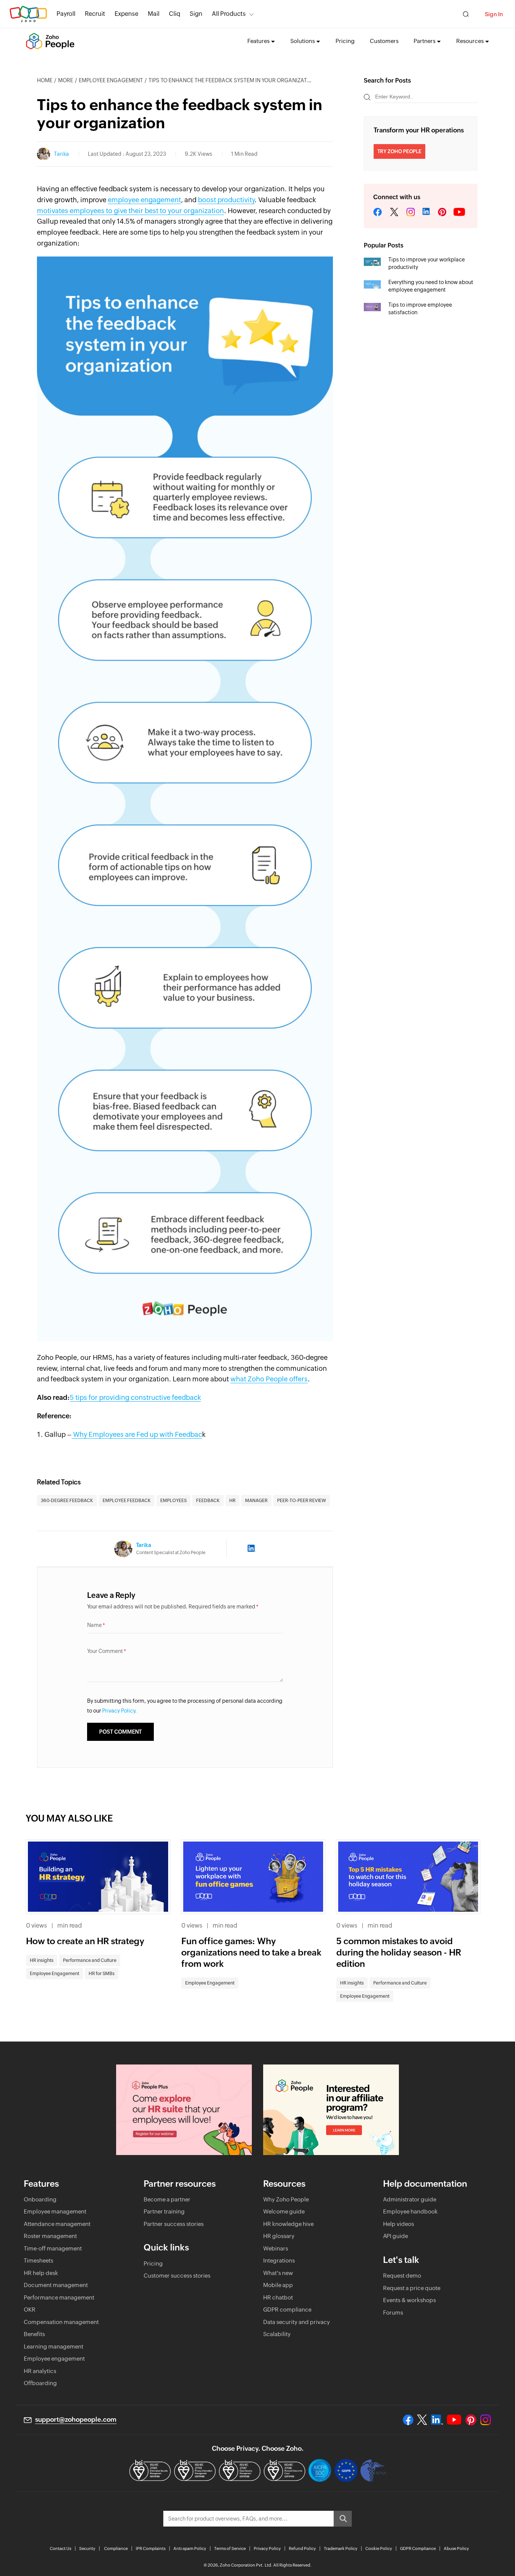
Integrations (279, 2260)
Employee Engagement (111, 80)
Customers (384, 41)
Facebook (378, 212)
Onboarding (40, 2199)
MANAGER (256, 1501)
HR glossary (279, 2236)
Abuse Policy (456, 2548)
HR (232, 1501)
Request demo (402, 2276)
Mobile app (278, 2285)
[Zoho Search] (466, 14)
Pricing (345, 41)
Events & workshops (409, 2300)
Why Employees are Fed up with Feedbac (137, 1434)
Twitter (394, 212)
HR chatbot (278, 2297)
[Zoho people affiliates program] (331, 2110)
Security (87, 2548)
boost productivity (226, 200)
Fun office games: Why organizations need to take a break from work (251, 1952)
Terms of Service (230, 2548)
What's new (278, 2273)
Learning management (54, 2346)
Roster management (50, 2236)
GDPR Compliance (418, 2548)
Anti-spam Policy (190, 2548)
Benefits (34, 2334)
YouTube (460, 212)
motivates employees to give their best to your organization (130, 211)
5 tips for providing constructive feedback (135, 1397)
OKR (30, 2309)
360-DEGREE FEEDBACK (67, 1501)
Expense (126, 14)
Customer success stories (177, 2276)
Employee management (55, 2211)
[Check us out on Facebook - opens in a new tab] (408, 2420)
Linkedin (426, 212)
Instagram (411, 212)
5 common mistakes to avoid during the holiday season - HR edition (399, 1952)
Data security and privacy (297, 2322)
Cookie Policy (379, 2548)
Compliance (116, 2548)
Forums (393, 2313)
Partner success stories (174, 2224)
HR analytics (40, 2371)
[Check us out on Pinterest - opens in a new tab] (471, 2420)
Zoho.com (28, 14)
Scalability (277, 2334)
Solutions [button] (303, 41)
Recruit (95, 14)
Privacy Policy (267, 2548)
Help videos (399, 2224)
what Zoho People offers (269, 1379)
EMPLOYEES (173, 1501)
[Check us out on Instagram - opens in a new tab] (486, 2420)
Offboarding (40, 2383)
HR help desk (41, 2273)
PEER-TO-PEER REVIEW (302, 1501)
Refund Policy (302, 2548)
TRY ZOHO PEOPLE (399, 151)
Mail (154, 14)
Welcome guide (284, 2211)
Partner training (164, 2211)
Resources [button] (470, 41)
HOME (45, 80)
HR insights (42, 1960)
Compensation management (61, 2322)
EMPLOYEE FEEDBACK (127, 1501)
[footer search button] (343, 2519)
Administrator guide (410, 2199)
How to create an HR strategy (85, 1941)
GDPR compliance (287, 2309)
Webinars (276, 2248)
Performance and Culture (90, 1960)
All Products (229, 14)
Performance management (59, 2297)
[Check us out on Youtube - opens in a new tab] (454, 2420)
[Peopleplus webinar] (184, 2110)
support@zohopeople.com (76, 2419)
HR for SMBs (102, 1974)
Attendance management (57, 2224)
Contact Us (61, 2548)
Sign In (494, 14)
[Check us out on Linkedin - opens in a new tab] (437, 2420)
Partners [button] (425, 41)
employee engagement (144, 200)
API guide (395, 2236)
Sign (196, 14)
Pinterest (442, 212)
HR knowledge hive (288, 2224)
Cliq (175, 14)
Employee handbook (410, 2211)
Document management (56, 2285)
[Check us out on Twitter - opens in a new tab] (422, 2419)
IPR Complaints (151, 2548)
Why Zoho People (286, 2199)
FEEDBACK (208, 1501)
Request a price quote (412, 2288)
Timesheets (38, 2260)
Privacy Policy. (120, 1711)
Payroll (66, 14)
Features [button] (258, 41)
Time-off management (53, 2248)
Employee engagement (54, 2359)
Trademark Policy (341, 2548)
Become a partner (167, 2199)
